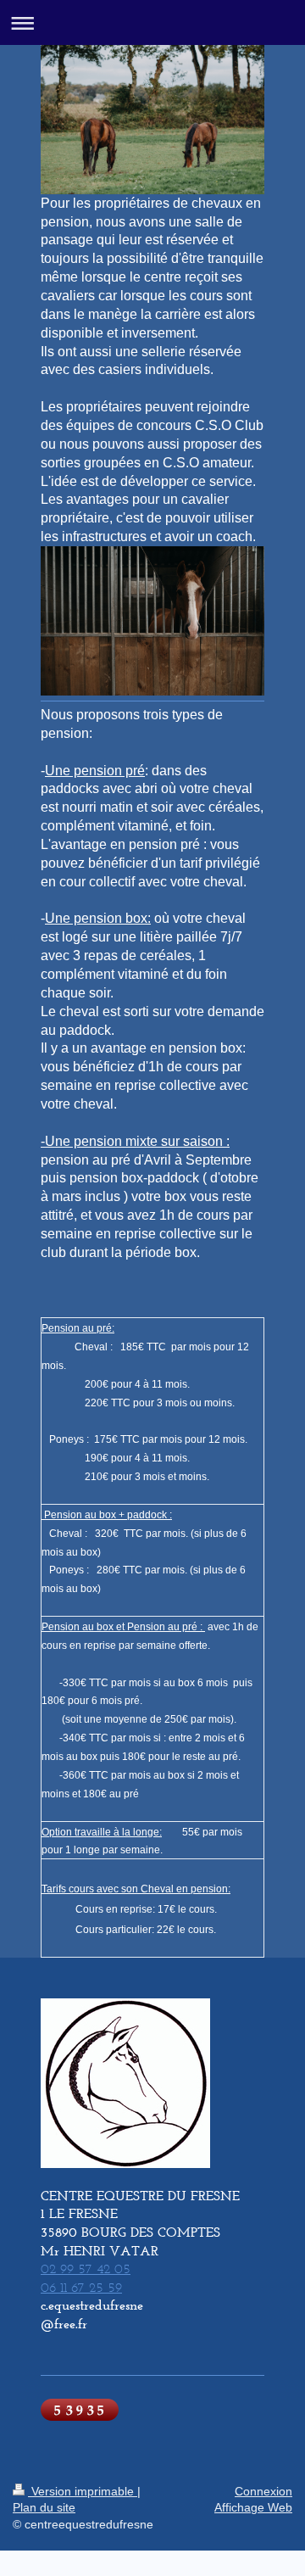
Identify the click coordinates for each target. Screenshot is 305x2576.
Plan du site (44, 2507)
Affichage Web (253, 2507)
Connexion (263, 2491)
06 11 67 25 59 (81, 2287)
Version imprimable (83, 2491)
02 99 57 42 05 (86, 2269)
